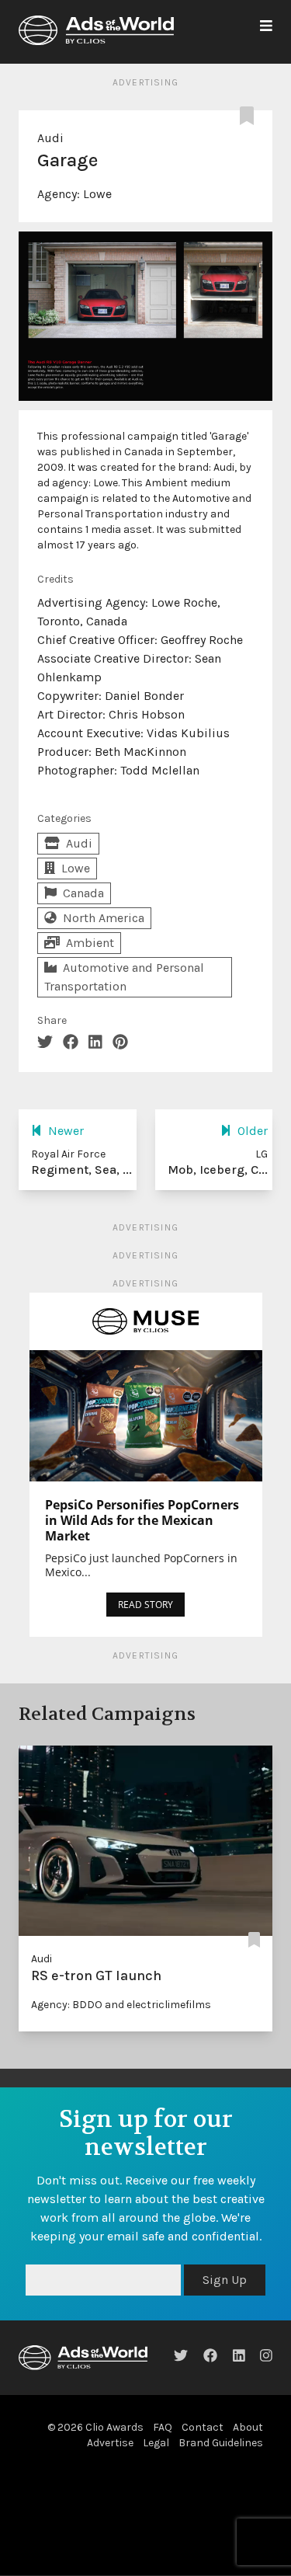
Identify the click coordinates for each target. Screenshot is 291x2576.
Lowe (97, 194)
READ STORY (145, 1605)
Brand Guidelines (221, 2443)
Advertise (110, 2443)
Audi (50, 138)
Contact (203, 2427)
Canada (83, 893)
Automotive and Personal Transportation (124, 977)
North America (104, 918)
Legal (156, 2443)
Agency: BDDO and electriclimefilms (121, 2005)
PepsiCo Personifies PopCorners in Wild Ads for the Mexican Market (142, 1520)
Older (253, 1131)
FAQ (163, 2427)
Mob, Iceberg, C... (218, 1170)
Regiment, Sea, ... (81, 1170)
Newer (66, 1131)
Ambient (90, 943)
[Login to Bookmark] (250, 117)
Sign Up (225, 2280)
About (248, 2427)
